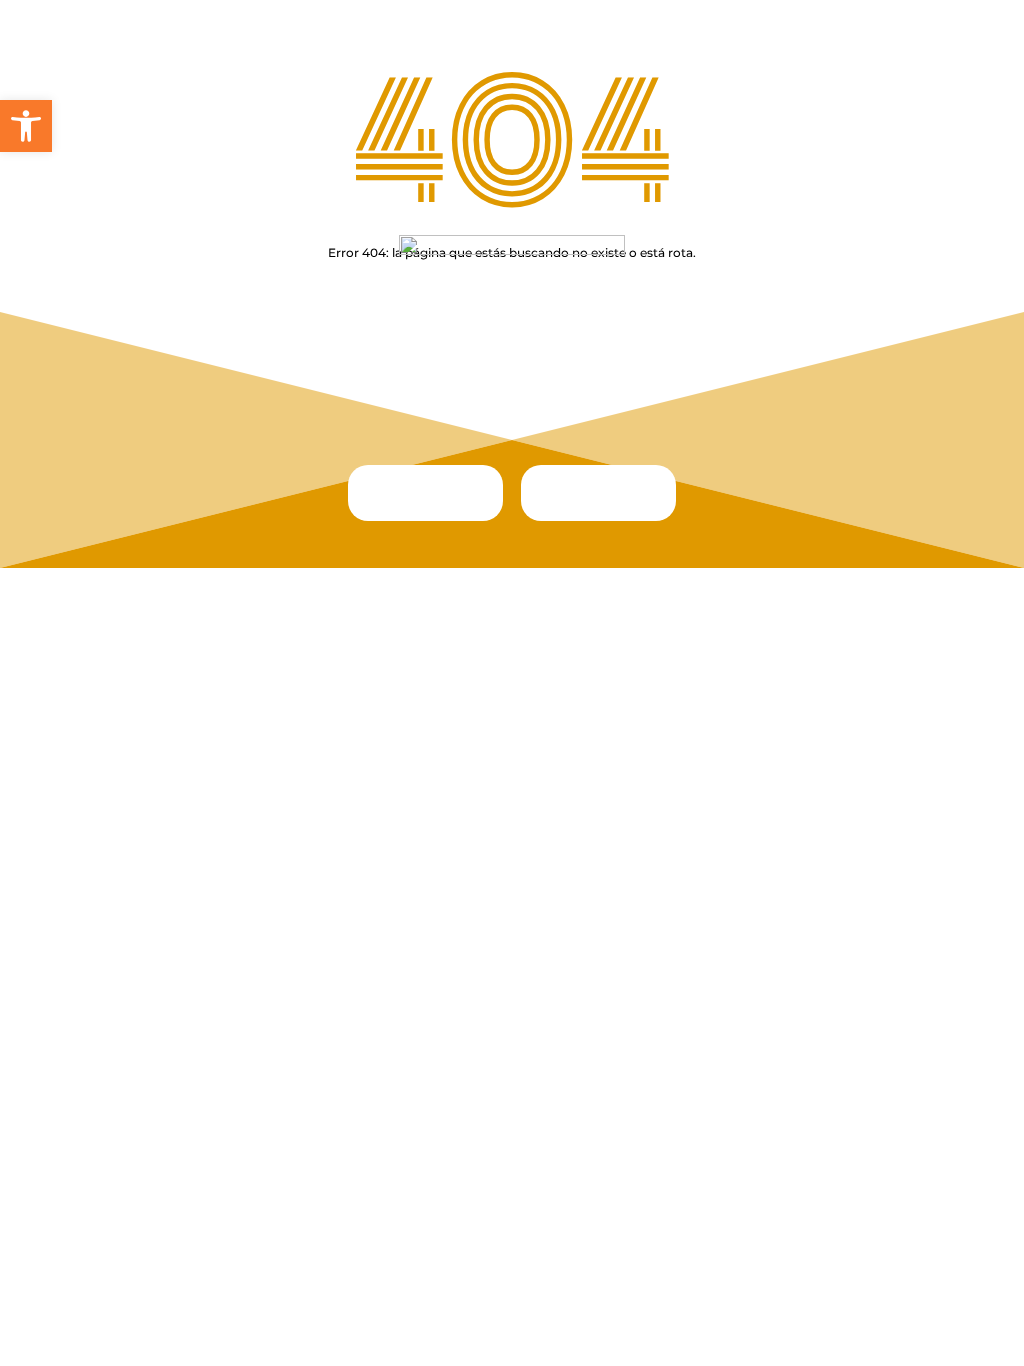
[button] (26, 126)
